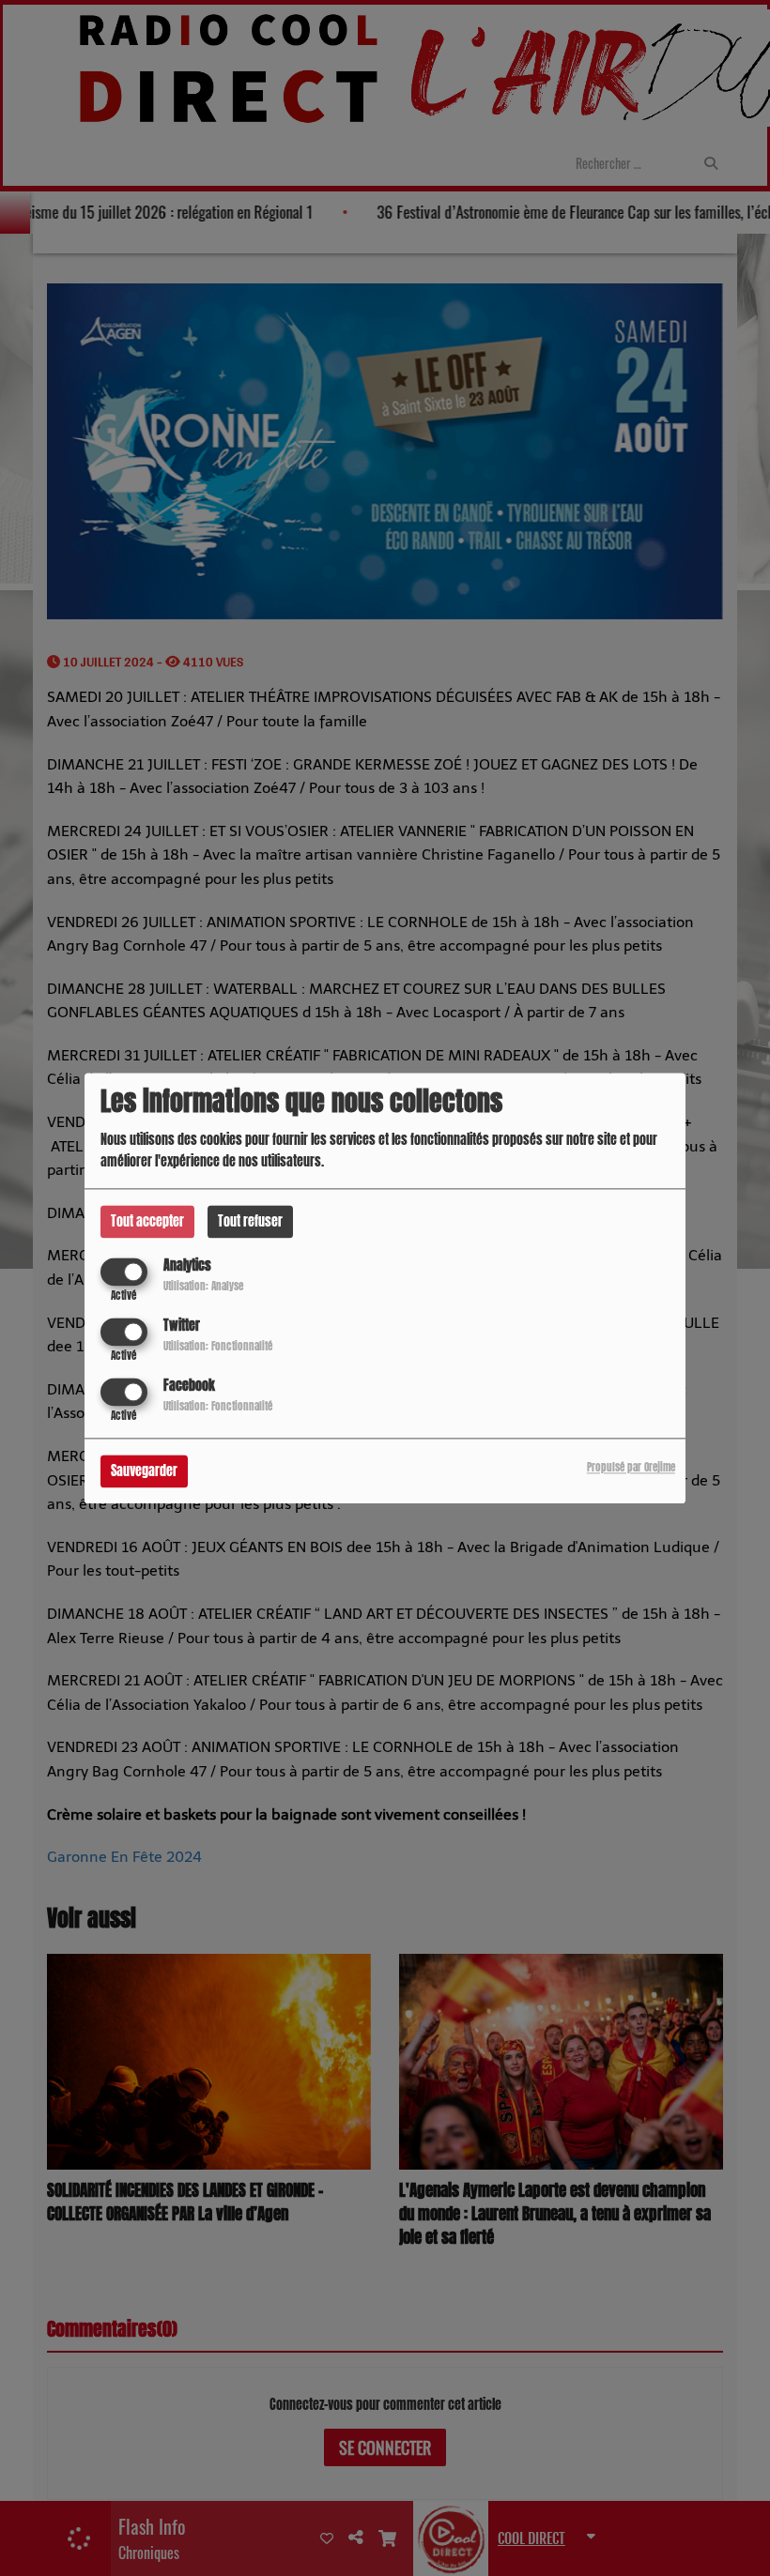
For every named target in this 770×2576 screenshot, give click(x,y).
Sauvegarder (144, 1471)
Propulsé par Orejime (631, 1467)
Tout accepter (147, 1221)
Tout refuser (250, 1221)
